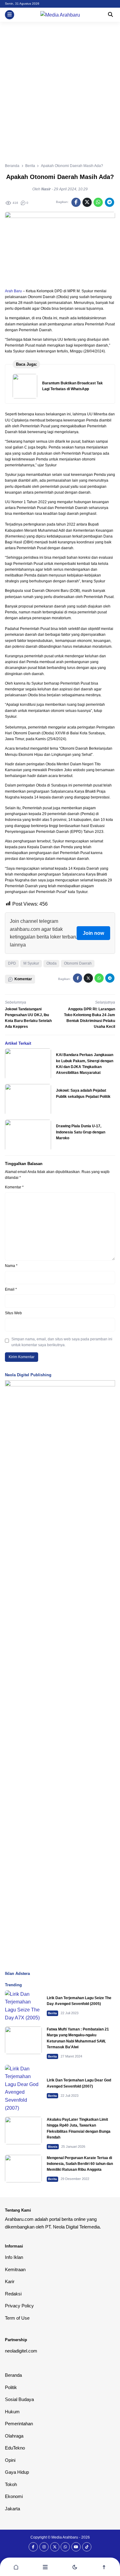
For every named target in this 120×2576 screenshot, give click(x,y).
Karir (10, 2281)
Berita (52, 2013)
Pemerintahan (19, 2424)
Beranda (13, 2375)
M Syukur (31, 963)
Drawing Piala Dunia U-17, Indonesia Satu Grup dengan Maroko (81, 1132)
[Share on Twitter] (87, 202)
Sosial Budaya (19, 2399)
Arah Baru (13, 291)
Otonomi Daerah (78, 963)
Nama (11, 1266)
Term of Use (17, 2318)
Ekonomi (14, 2496)
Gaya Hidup (17, 2472)
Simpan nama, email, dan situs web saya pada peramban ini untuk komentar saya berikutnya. (62, 1342)
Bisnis (53, 2147)
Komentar (14, 1187)
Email (11, 1289)
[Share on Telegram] (110, 202)
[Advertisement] (60, 85)
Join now (93, 933)
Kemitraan (15, 2269)
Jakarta (12, 2509)
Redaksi (13, 2294)
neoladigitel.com (21, 2351)
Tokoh (11, 2484)
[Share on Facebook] (76, 202)
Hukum (12, 2412)
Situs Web (13, 1313)
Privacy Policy (19, 2306)
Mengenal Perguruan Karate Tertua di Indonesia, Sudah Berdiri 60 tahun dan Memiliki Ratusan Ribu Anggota (80, 2164)
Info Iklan (14, 2257)
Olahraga (14, 2436)
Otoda (52, 963)
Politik (11, 2387)
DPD (12, 963)
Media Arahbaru (65, 2537)
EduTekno (15, 2448)
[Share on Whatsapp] (98, 202)
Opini (10, 2460)
